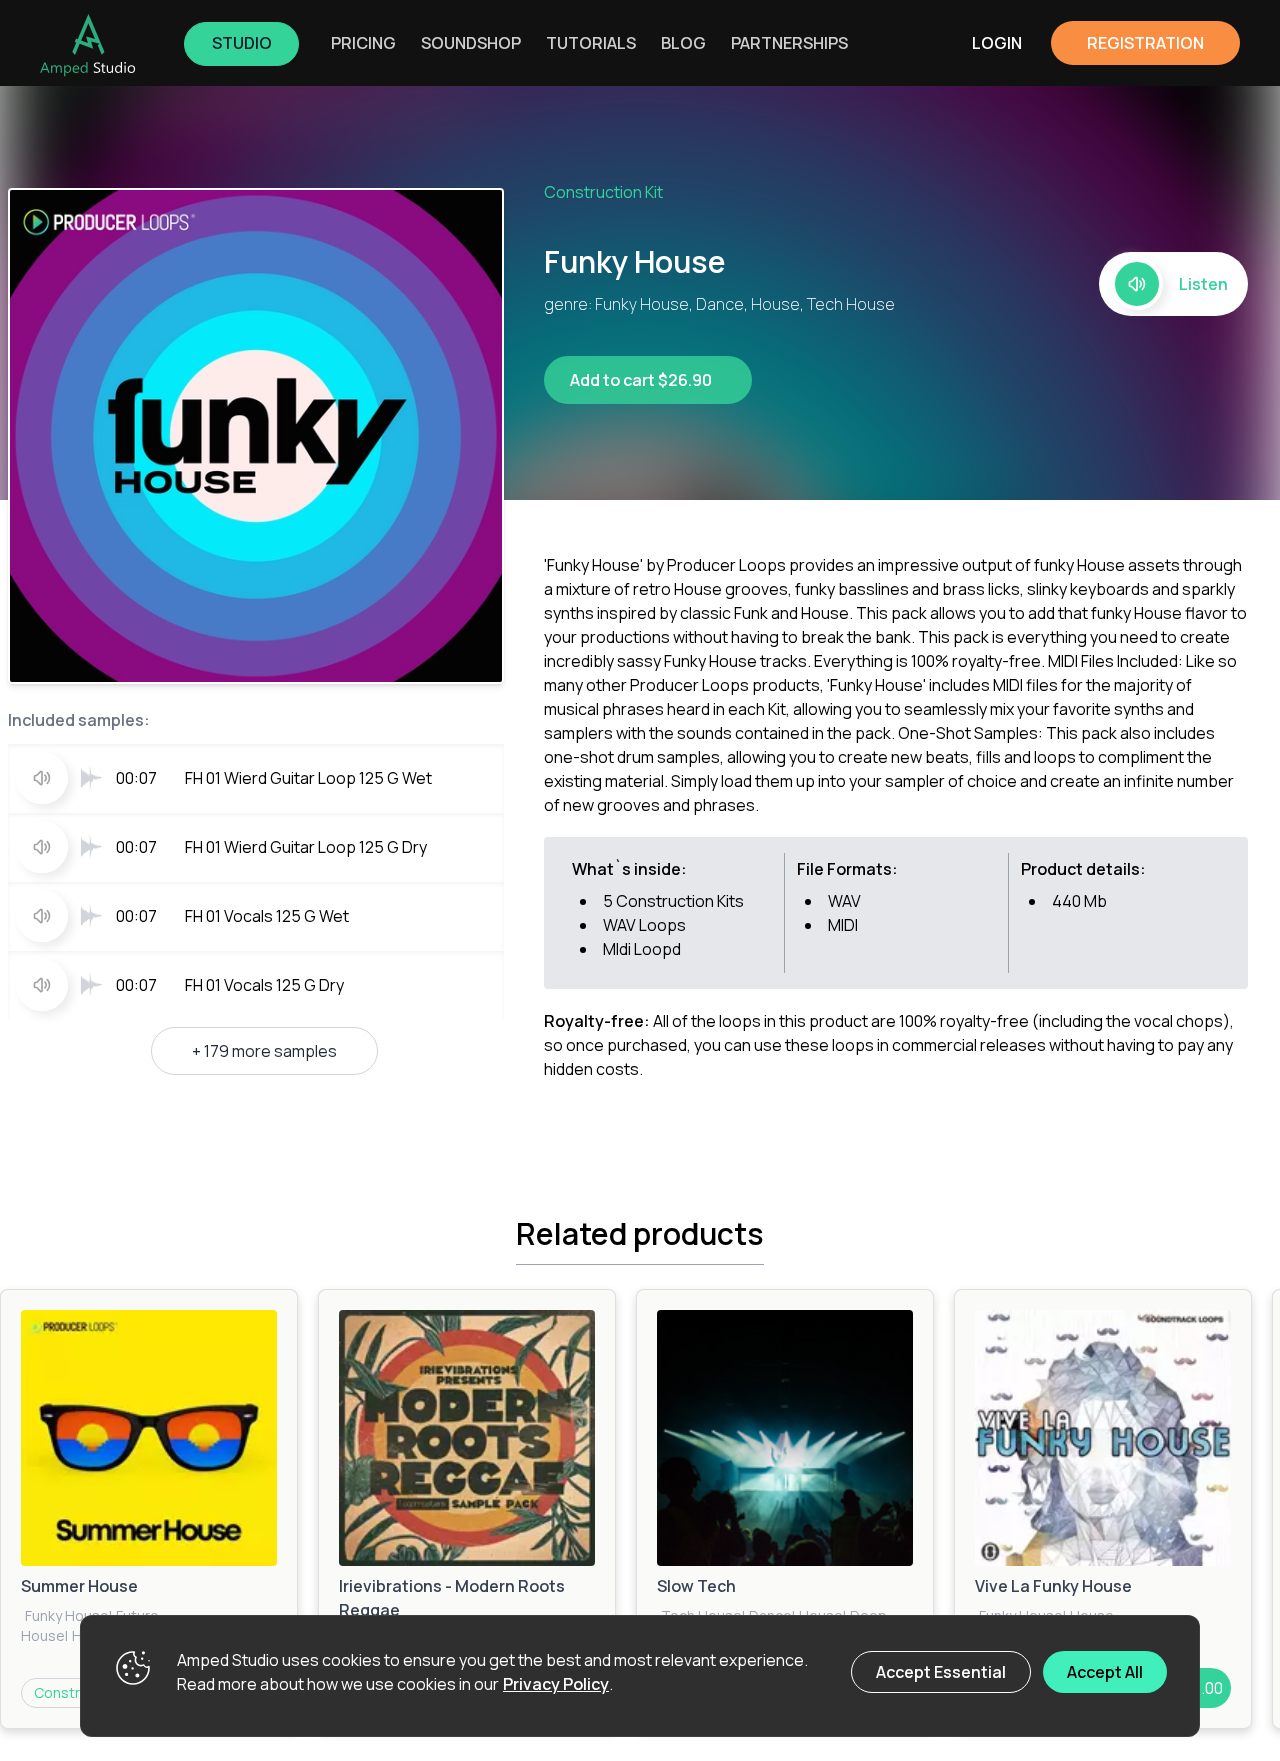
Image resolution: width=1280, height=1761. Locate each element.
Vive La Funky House (1053, 1586)
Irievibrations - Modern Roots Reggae (452, 1598)
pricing (363, 43)
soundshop (471, 43)
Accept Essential (941, 1672)
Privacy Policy (556, 1684)
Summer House (79, 1586)
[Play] (149, 1438)
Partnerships (789, 43)
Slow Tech (696, 1586)
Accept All (1105, 1672)
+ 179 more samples (264, 1051)
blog (683, 43)
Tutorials (591, 43)
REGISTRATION (1145, 43)
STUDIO (242, 43)
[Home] (88, 45)
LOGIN (997, 43)
